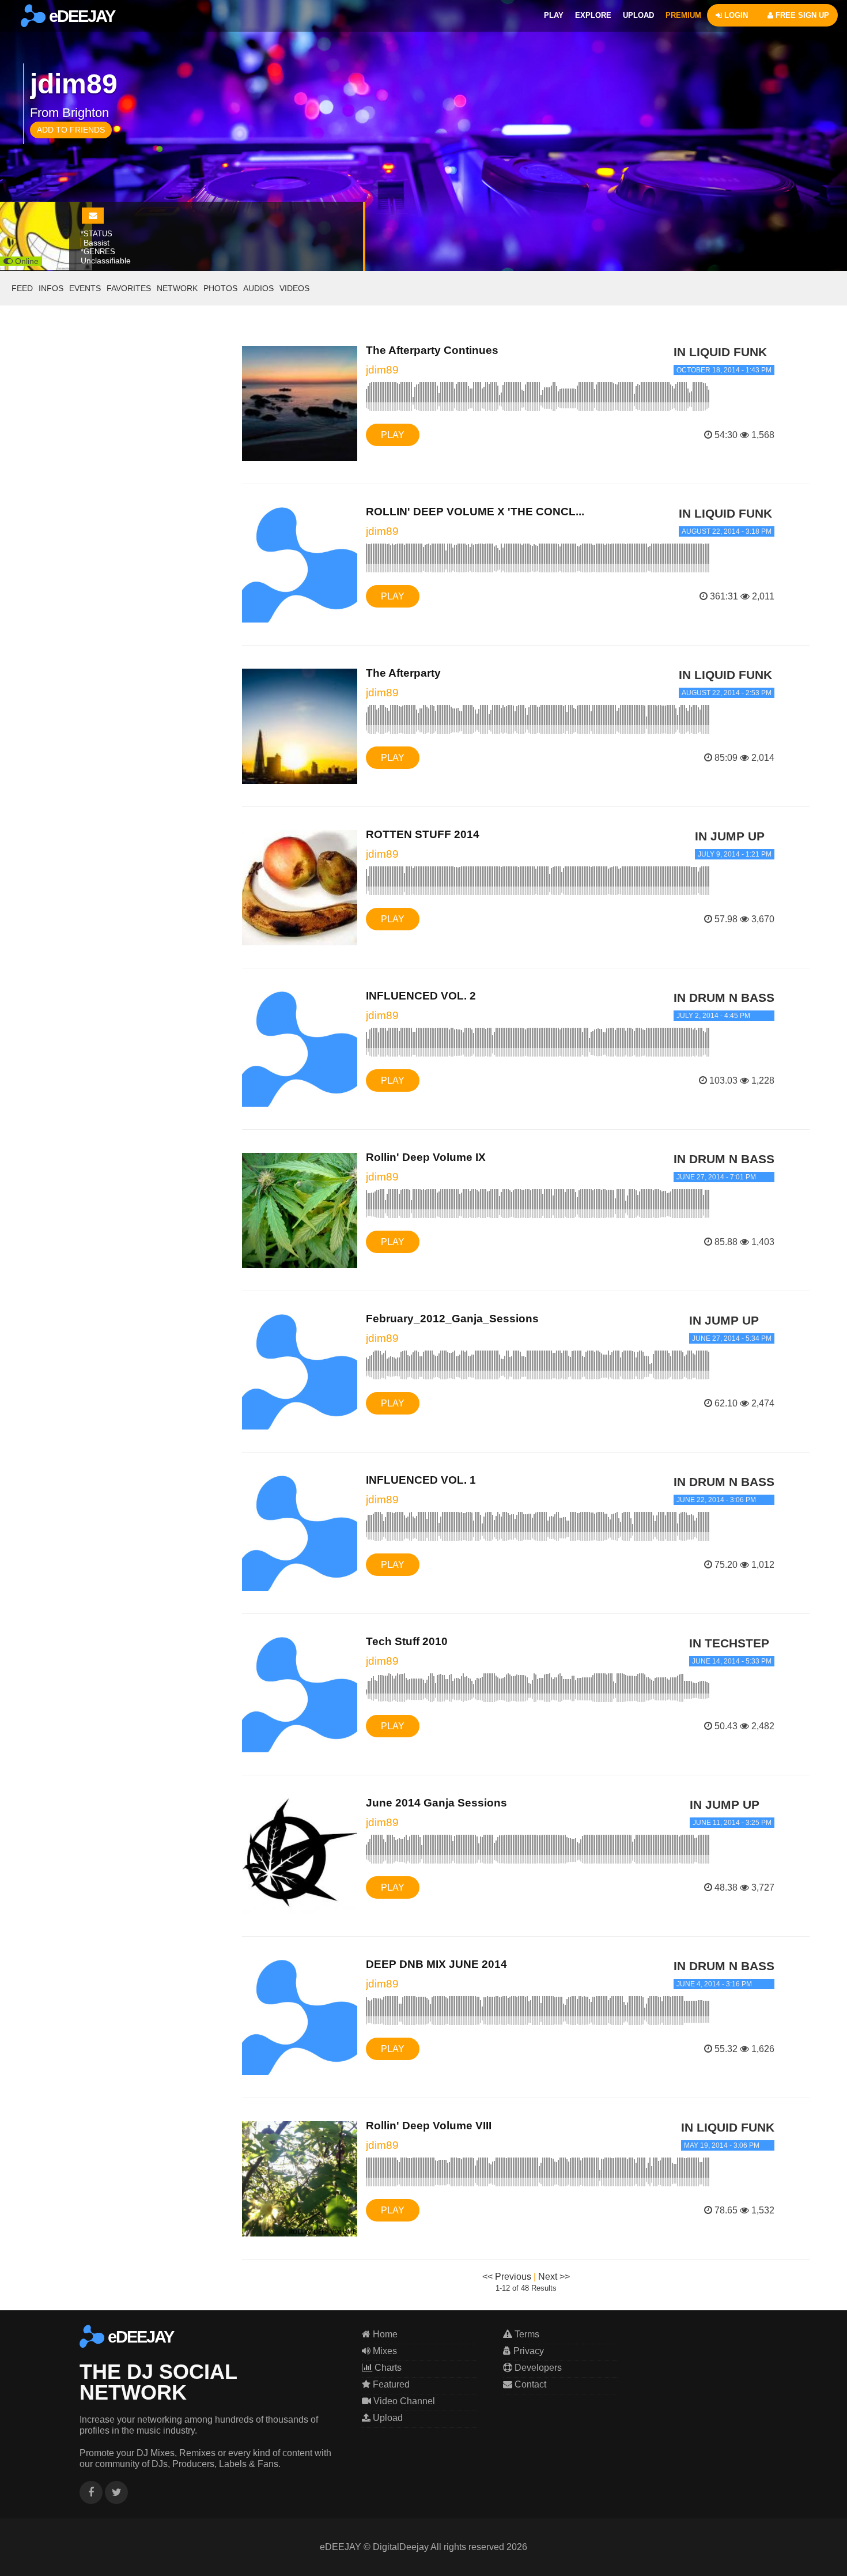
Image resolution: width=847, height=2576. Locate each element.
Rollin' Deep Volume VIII (429, 2126)
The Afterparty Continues (432, 350)
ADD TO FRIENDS (71, 130)
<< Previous (507, 2277)
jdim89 (382, 370)
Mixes (384, 2351)
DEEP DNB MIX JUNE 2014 (436, 1964)
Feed (22, 288)
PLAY (554, 15)
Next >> (554, 2277)
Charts (387, 2368)
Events (85, 288)
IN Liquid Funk (720, 352)
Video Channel (403, 2401)
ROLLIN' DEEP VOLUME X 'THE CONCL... (475, 512)
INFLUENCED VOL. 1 (421, 1480)
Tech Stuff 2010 (407, 1641)
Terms (526, 2334)
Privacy (528, 2351)
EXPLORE (593, 15)
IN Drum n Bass (724, 997)
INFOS (51, 288)
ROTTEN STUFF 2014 (423, 834)
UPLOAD (638, 15)
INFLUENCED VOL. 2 (421, 996)
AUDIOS (258, 288)
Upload (387, 2418)
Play (393, 435)
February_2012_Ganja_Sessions (452, 1319)
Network (177, 288)
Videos (294, 288)
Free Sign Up (801, 15)
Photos (220, 288)
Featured (390, 2384)
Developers (537, 2368)
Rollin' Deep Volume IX (426, 1157)
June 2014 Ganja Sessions (436, 1803)
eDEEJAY (80, 16)
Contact (529, 2384)
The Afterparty (403, 673)
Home (384, 2334)
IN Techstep (729, 1643)
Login (735, 15)
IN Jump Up (730, 836)
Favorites (129, 288)
